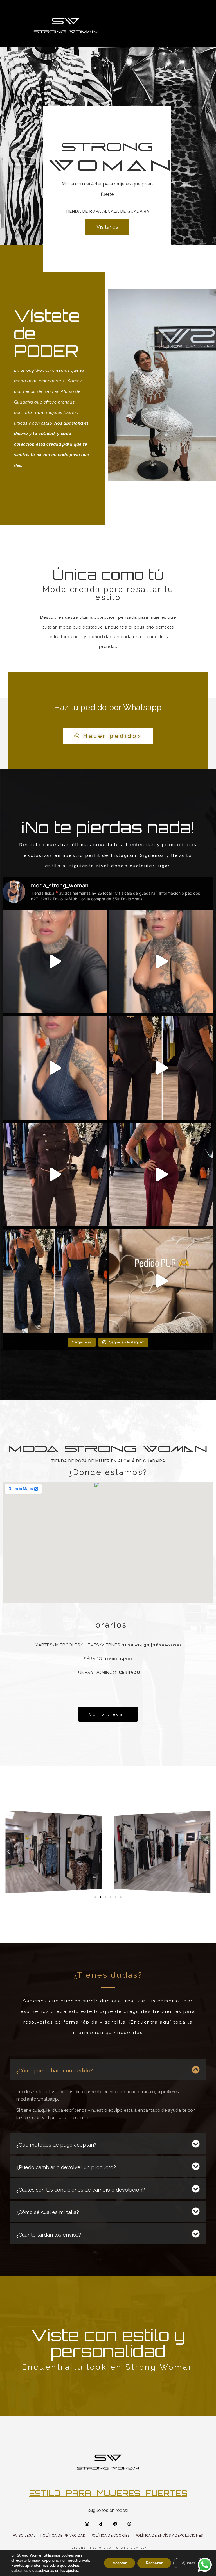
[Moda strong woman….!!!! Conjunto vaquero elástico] (55, 1068)
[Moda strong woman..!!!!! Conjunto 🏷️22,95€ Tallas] (161, 1068)
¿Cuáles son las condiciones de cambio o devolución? (81, 2190)
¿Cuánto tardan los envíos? (49, 2235)
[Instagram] (87, 2524)
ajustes (72, 2571)
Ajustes (188, 2563)
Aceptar (120, 2563)
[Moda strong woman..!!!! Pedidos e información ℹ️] (55, 961)
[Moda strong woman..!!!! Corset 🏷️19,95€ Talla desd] (161, 961)
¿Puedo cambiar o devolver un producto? (66, 2167)
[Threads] (129, 2524)
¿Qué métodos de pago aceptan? (56, 2145)
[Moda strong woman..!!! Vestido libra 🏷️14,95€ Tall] (161, 1174)
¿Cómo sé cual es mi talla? (48, 2212)
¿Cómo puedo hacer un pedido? (55, 2071)
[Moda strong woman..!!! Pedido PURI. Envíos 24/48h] (161, 1281)
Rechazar (154, 2563)
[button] (8, 1852)
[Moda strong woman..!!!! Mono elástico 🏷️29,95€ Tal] (55, 1281)
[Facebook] (115, 2524)
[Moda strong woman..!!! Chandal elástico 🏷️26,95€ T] (55, 1174)
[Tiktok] (101, 2524)
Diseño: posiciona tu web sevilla (110, 2548)
